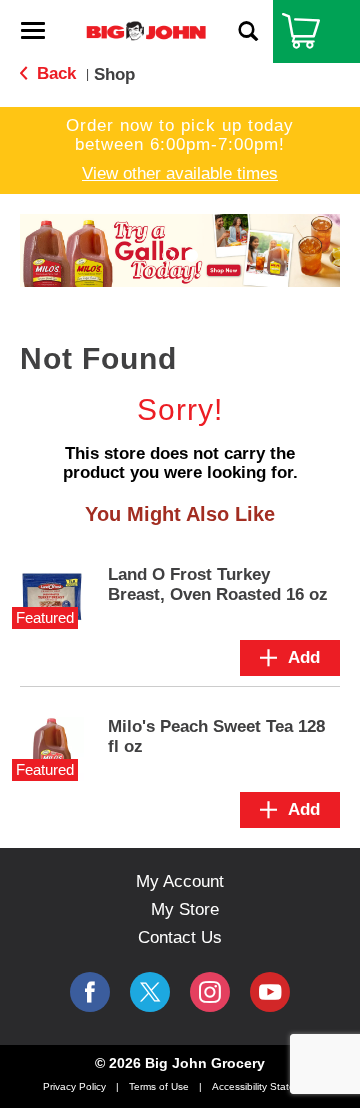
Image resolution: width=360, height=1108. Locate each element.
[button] (168, 255)
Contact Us (180, 937)
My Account (180, 881)
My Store (185, 909)
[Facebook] (90, 992)
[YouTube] (210, 992)
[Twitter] (150, 992)
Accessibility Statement (265, 1086)
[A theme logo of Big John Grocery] (146, 30)
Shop (114, 74)
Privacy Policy (74, 1086)
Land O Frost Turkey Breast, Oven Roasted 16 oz (218, 584)
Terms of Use (159, 1086)
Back (54, 73)
